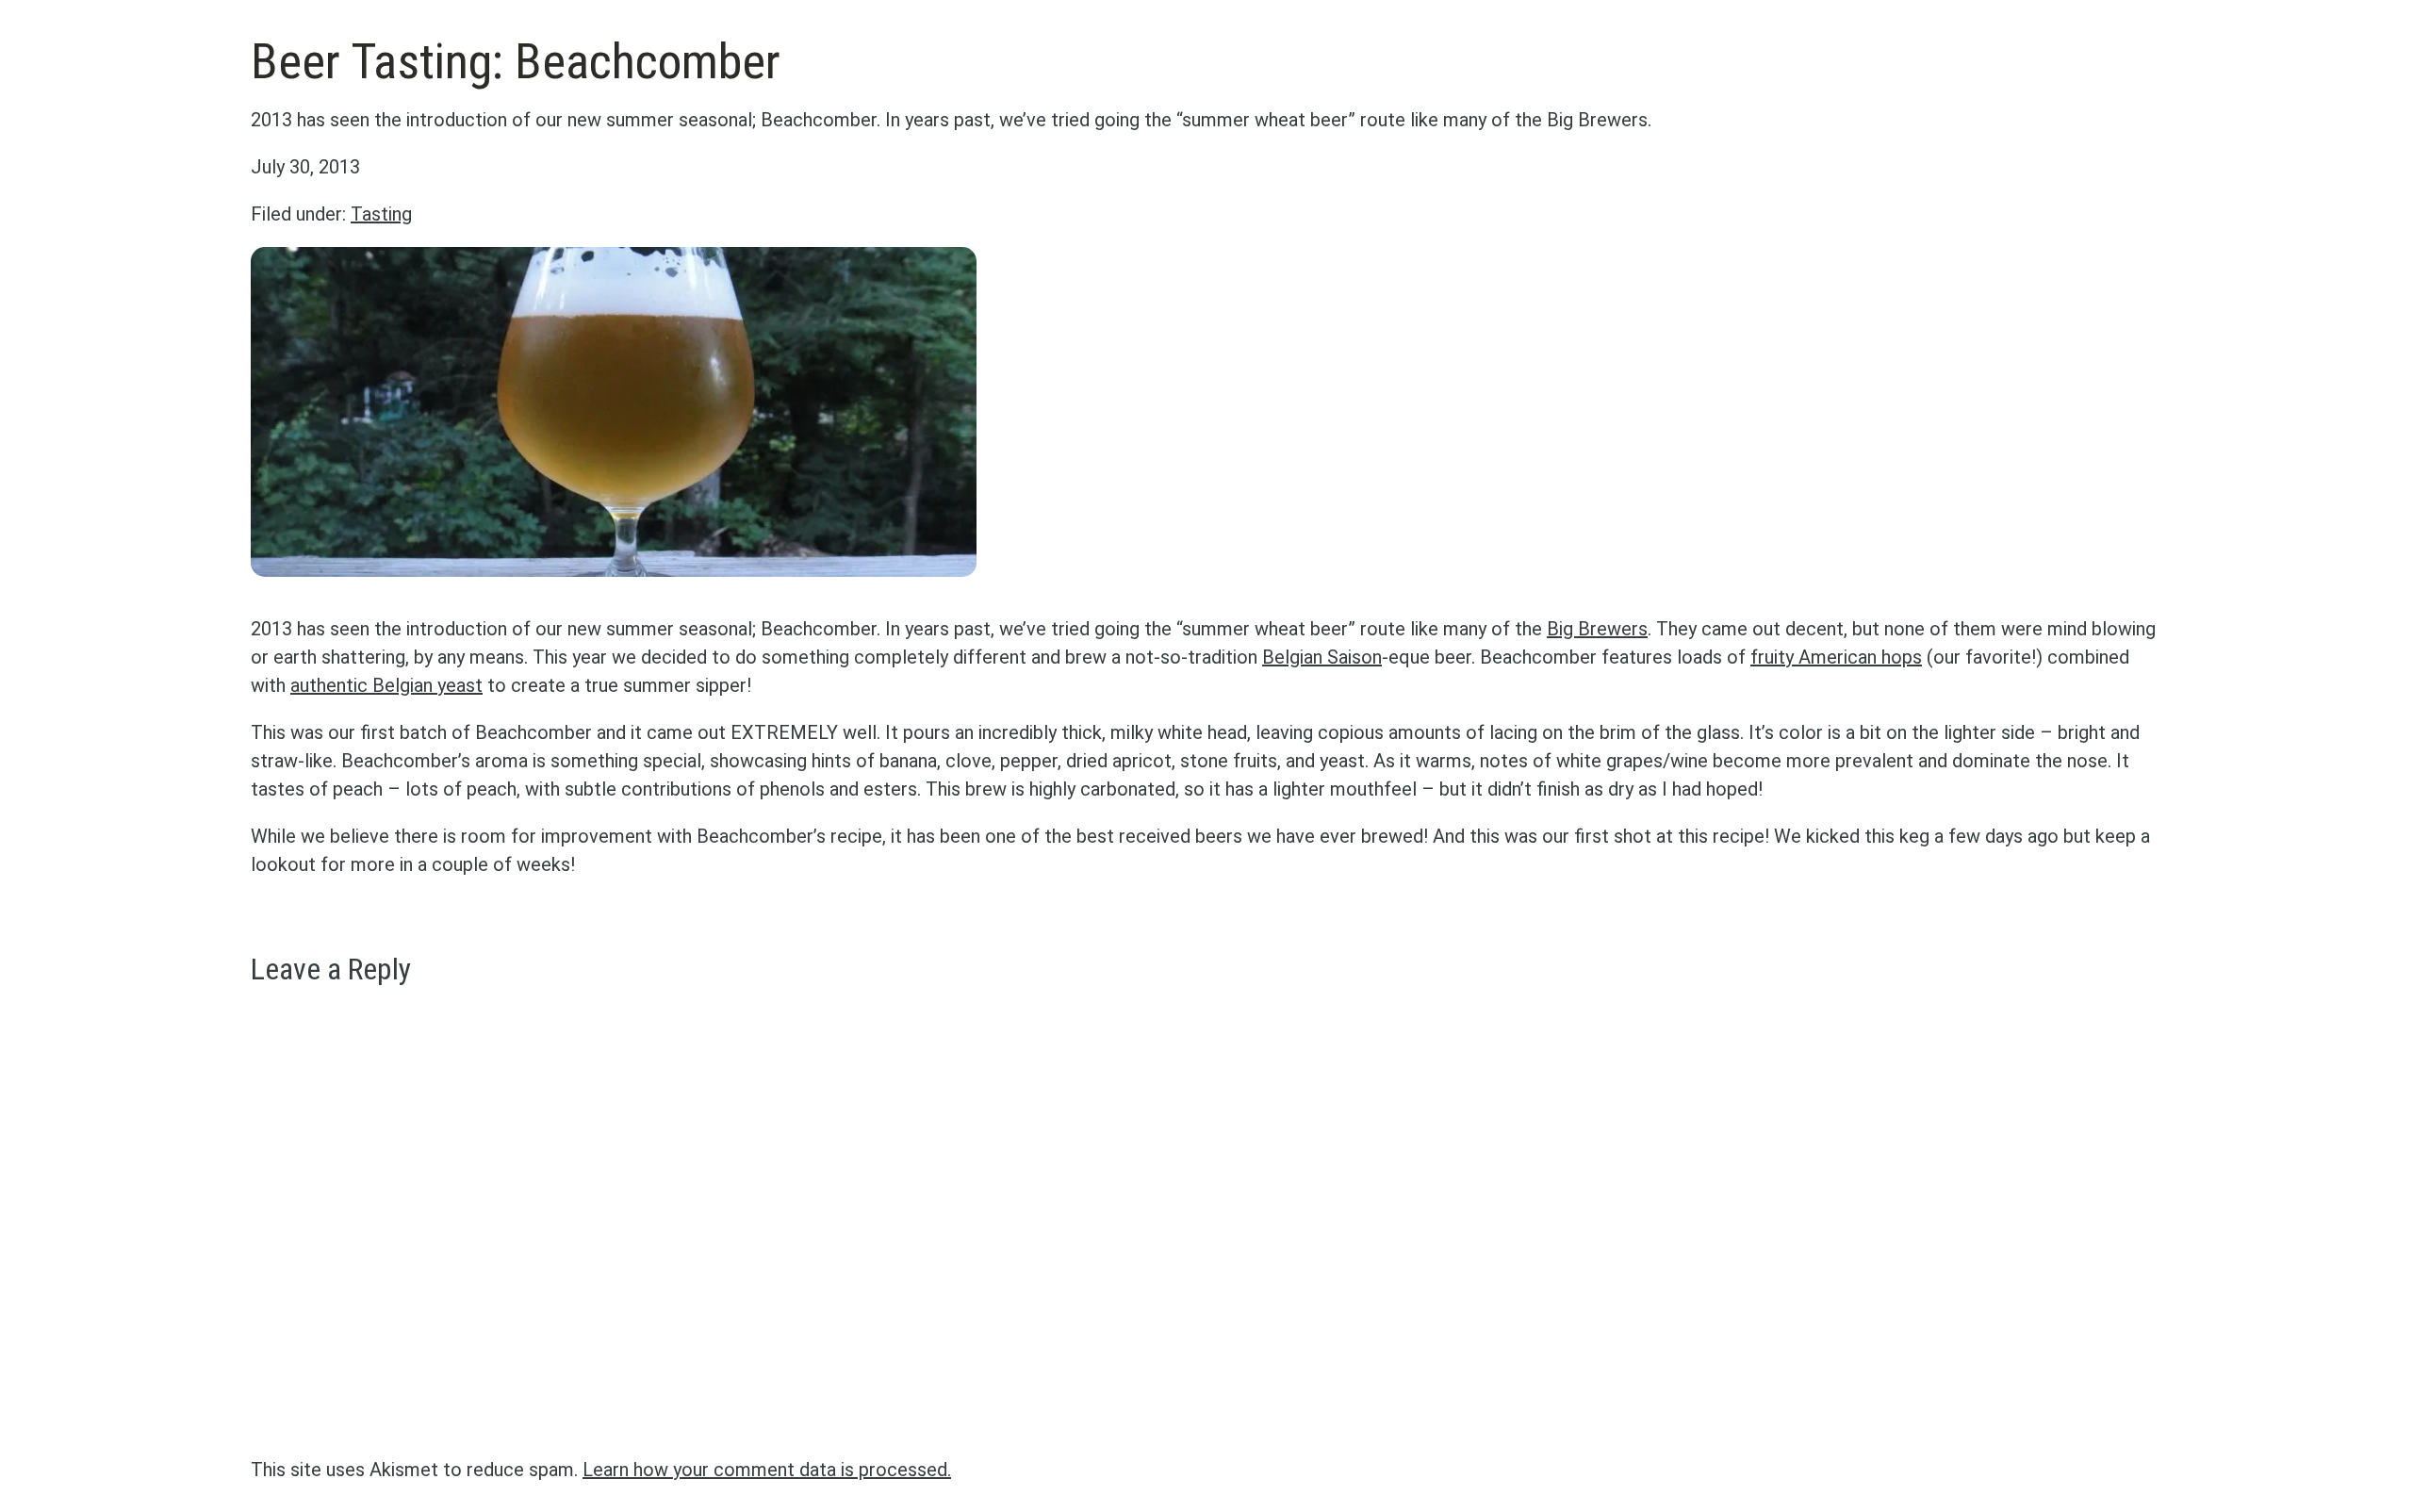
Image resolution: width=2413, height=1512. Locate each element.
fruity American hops (1836, 657)
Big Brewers (1597, 629)
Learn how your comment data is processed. (767, 1470)
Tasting (381, 214)
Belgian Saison (1322, 657)
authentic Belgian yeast (386, 685)
